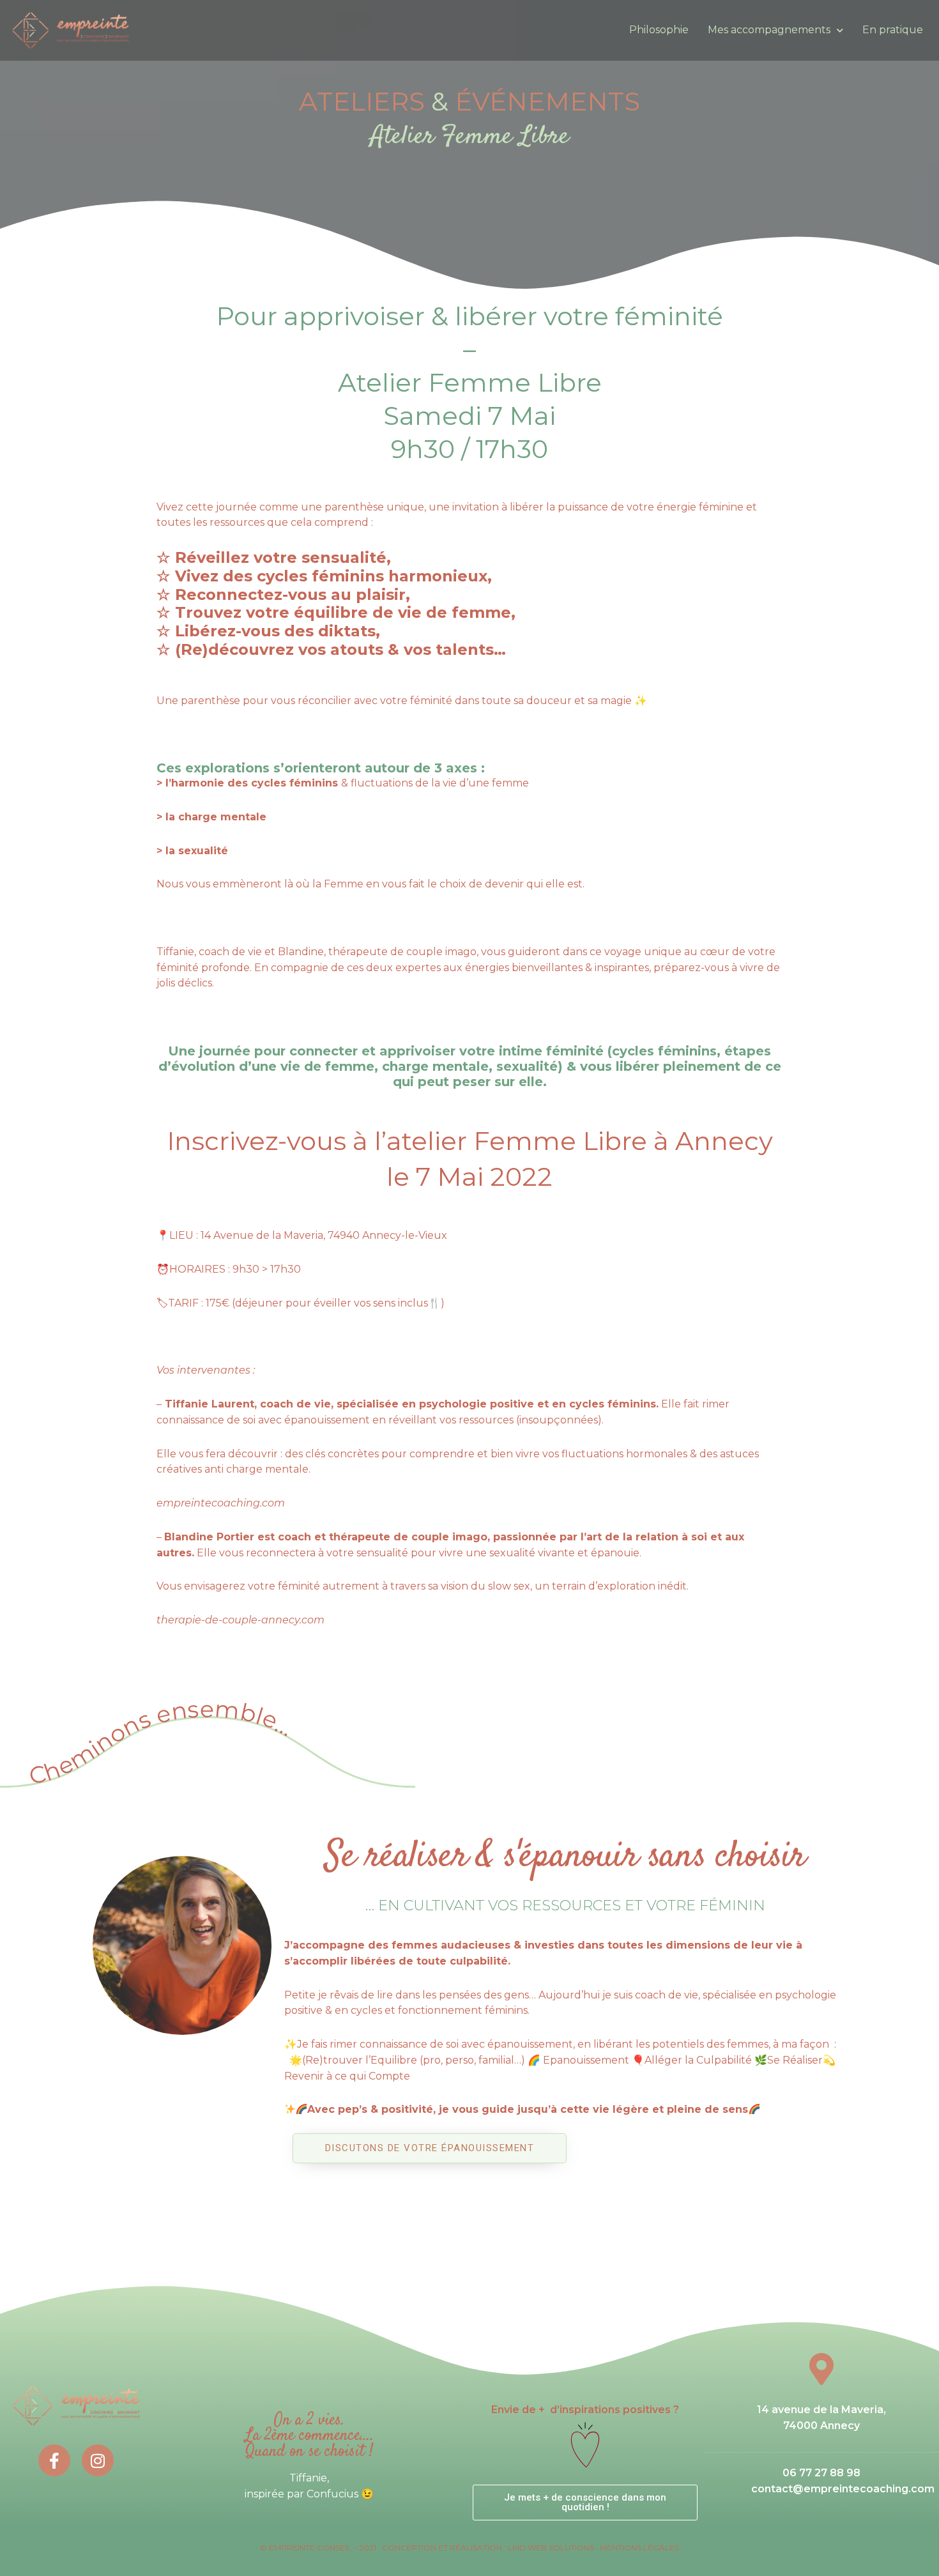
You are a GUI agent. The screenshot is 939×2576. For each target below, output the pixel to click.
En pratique (893, 30)
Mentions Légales (639, 2548)
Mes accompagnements (769, 30)
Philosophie (659, 30)
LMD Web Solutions (551, 2548)
